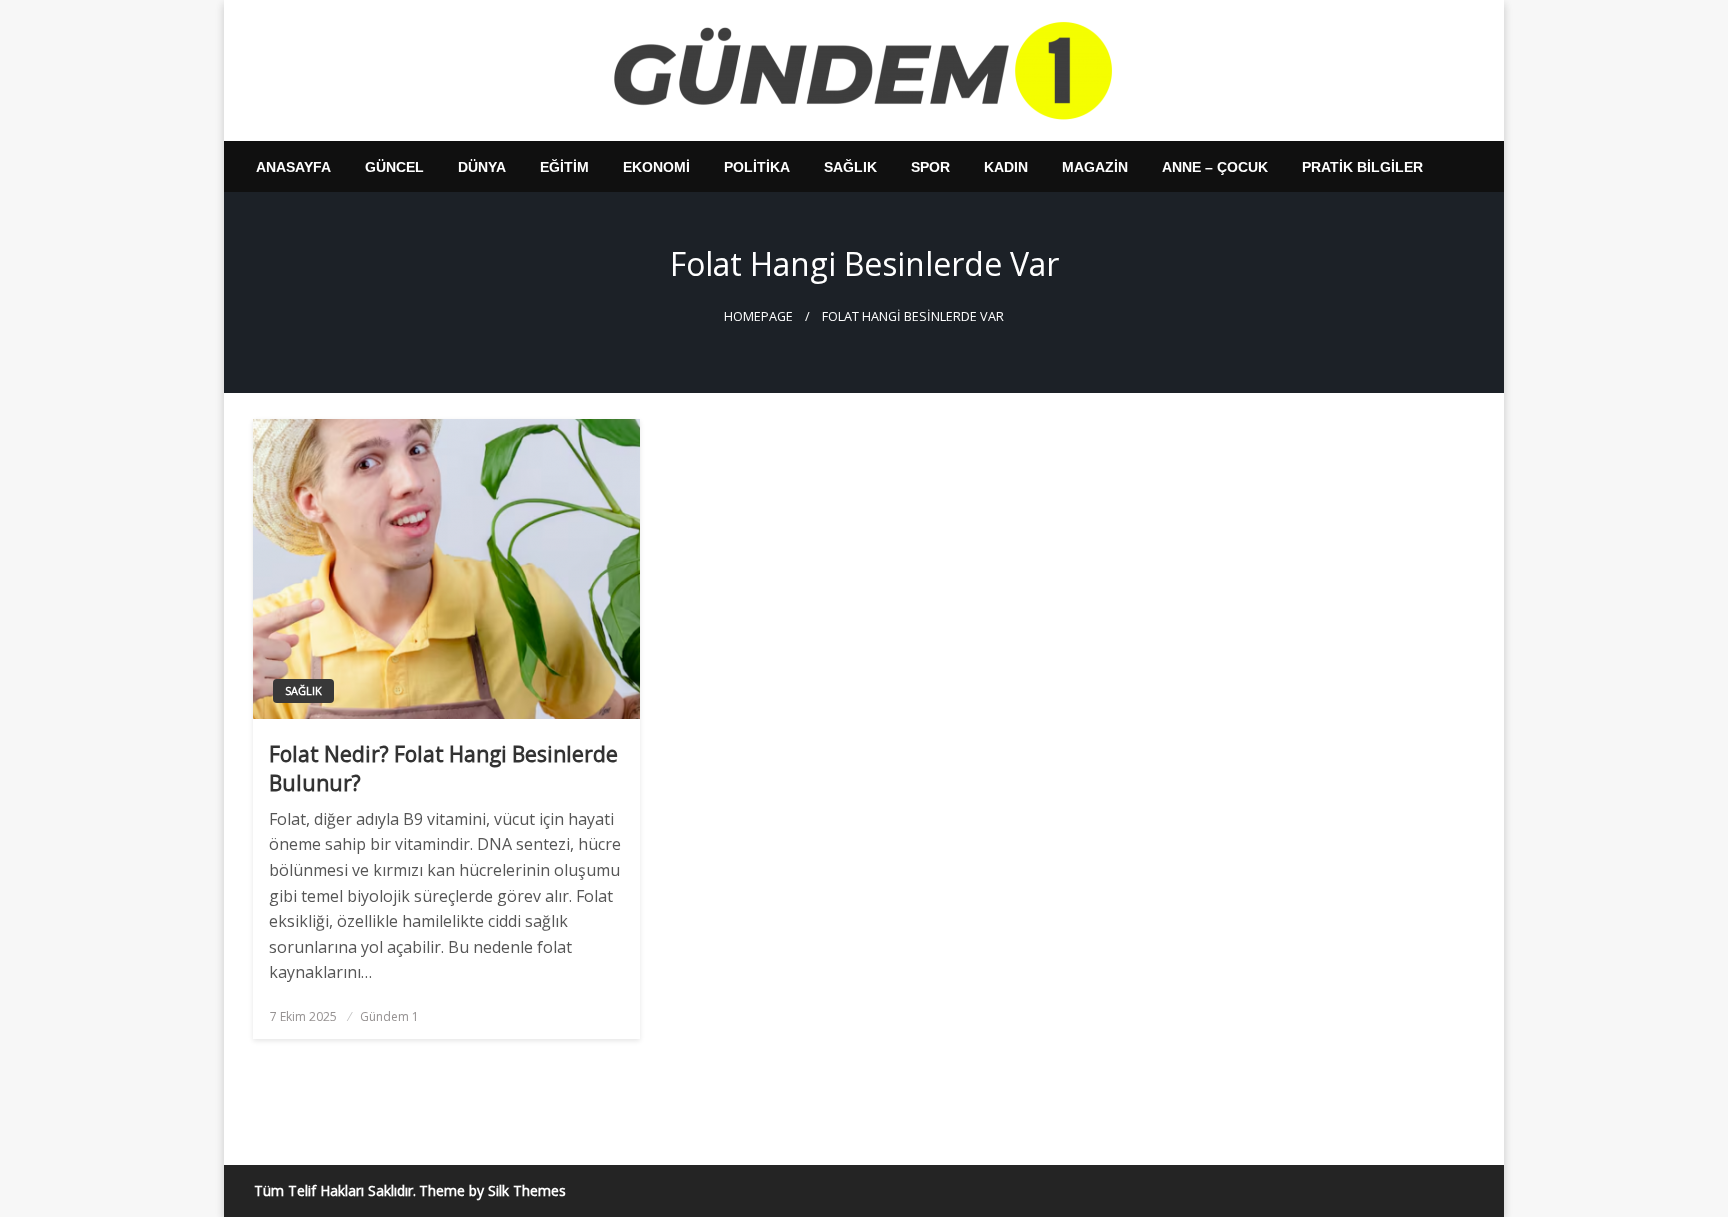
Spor (930, 167)
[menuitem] (293, 167)
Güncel (394, 167)
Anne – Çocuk (1215, 167)
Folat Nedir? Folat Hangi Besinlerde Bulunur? (443, 768)
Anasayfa (293, 167)
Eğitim (564, 167)
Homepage (758, 316)
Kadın (1006, 167)
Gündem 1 (389, 1016)
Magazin (1095, 167)
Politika (757, 167)
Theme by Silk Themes (492, 1190)
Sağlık (850, 167)
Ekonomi (656, 167)
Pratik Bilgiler (1362, 167)
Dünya (482, 167)
